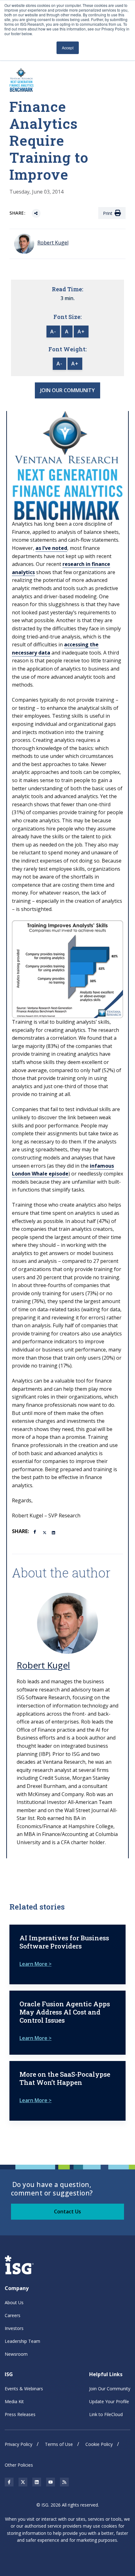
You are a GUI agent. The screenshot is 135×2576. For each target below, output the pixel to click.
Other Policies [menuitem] (19, 2465)
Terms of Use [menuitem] (59, 2444)
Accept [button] (68, 48)
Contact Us (67, 2212)
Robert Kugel (43, 1665)
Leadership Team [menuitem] (22, 2341)
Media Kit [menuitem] (14, 2401)
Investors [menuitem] (14, 2328)
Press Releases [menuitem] (20, 2414)
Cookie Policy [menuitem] (99, 2444)
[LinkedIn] (54, 1532)
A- (53, 332)
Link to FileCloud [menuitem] (106, 2414)
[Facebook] (36, 1531)
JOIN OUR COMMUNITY (67, 390)
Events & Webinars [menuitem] (24, 2389)
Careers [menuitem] (13, 2315)
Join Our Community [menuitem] (110, 2389)
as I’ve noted (51, 548)
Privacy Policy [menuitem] (19, 2444)
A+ (81, 332)
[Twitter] (45, 1532)
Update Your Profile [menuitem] (109, 2401)
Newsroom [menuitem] (16, 2354)
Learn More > (35, 1964)
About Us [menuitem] (14, 2302)
